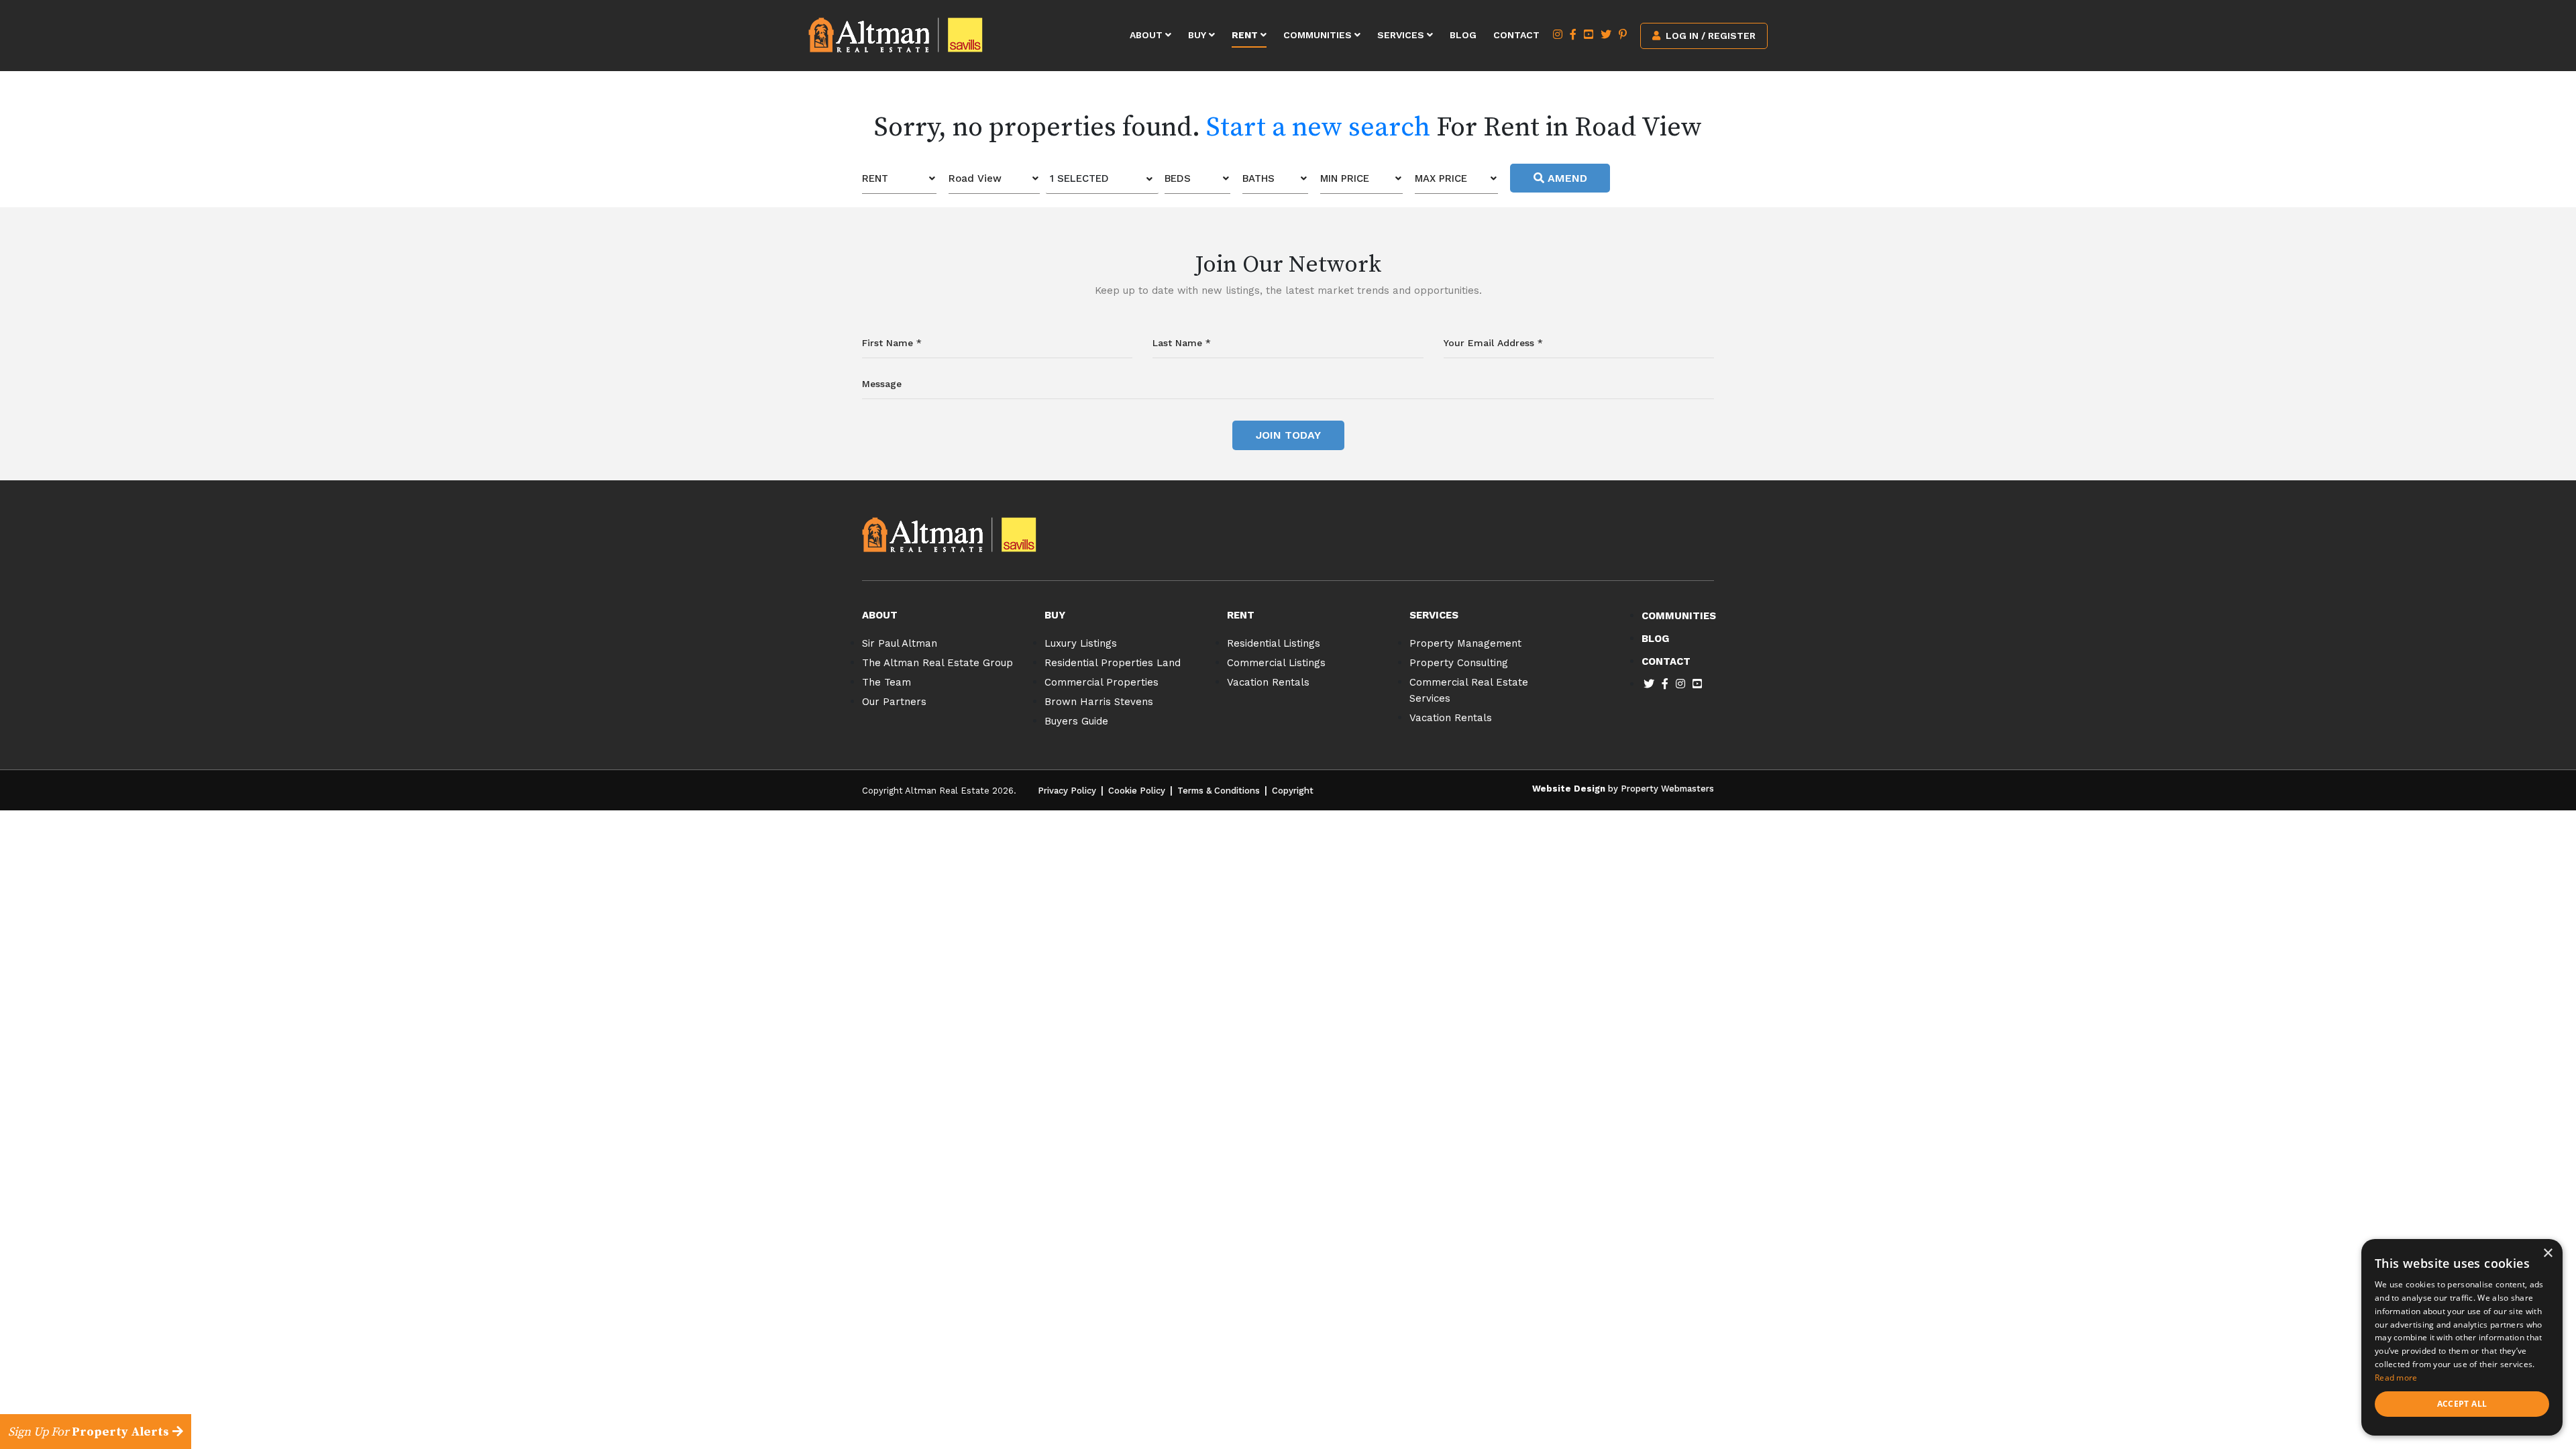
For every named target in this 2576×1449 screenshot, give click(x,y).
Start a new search (1318, 127)
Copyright (1293, 791)
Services (1402, 35)
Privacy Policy (1067, 791)
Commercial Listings (1276, 663)
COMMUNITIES (1679, 616)
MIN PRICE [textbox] (1345, 178)
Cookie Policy (1137, 791)
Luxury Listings (1081, 643)
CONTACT (1666, 661)
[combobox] (899, 179)
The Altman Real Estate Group (937, 663)
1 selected (1079, 178)
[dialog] (2462, 1337)
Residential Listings (1274, 643)
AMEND (1566, 178)
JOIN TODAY (1288, 435)
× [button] (2547, 1253)
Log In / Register (1709, 36)
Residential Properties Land (1113, 663)
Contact (1516, 35)
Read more (2396, 1378)
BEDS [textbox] (1178, 178)
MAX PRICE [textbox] (1441, 178)
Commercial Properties (1102, 682)
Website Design (1569, 789)
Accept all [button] (2462, 1404)
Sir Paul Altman (900, 643)
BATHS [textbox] (1258, 178)
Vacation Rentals (1268, 682)
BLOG (1655, 639)
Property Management (1465, 643)
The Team (887, 682)
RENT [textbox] (875, 178)
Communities (1319, 35)
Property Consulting (1459, 663)
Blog (1463, 35)
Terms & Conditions (1219, 791)
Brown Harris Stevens (1099, 702)
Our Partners (894, 702)
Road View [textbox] (975, 178)
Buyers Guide (1076, 721)
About (1147, 35)
